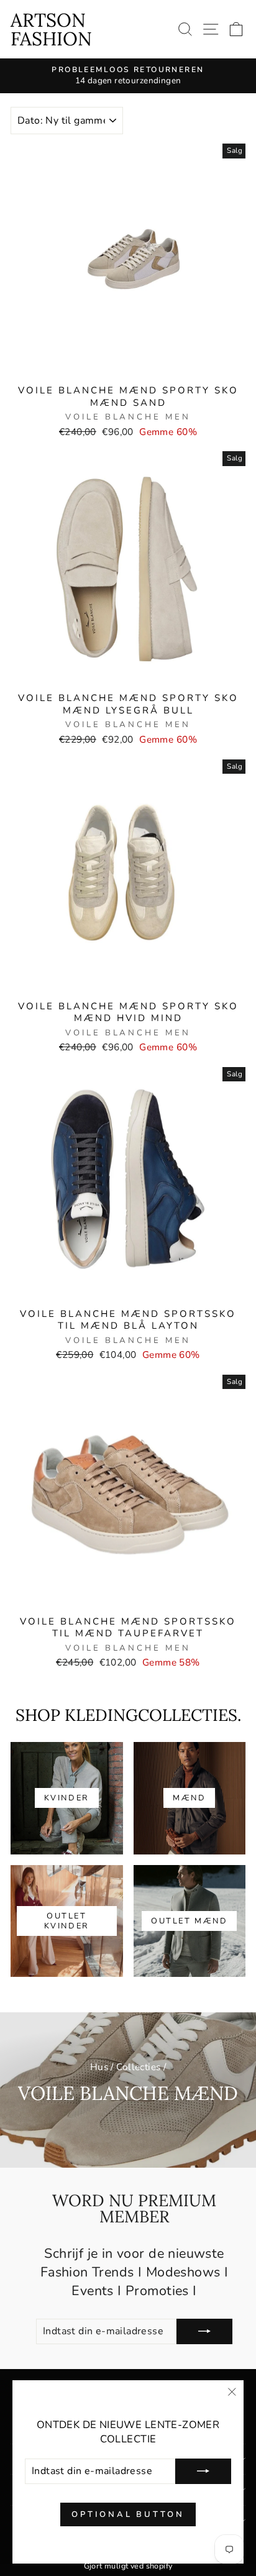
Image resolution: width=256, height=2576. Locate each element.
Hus (99, 2067)
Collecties (138, 2067)
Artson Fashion (51, 29)
